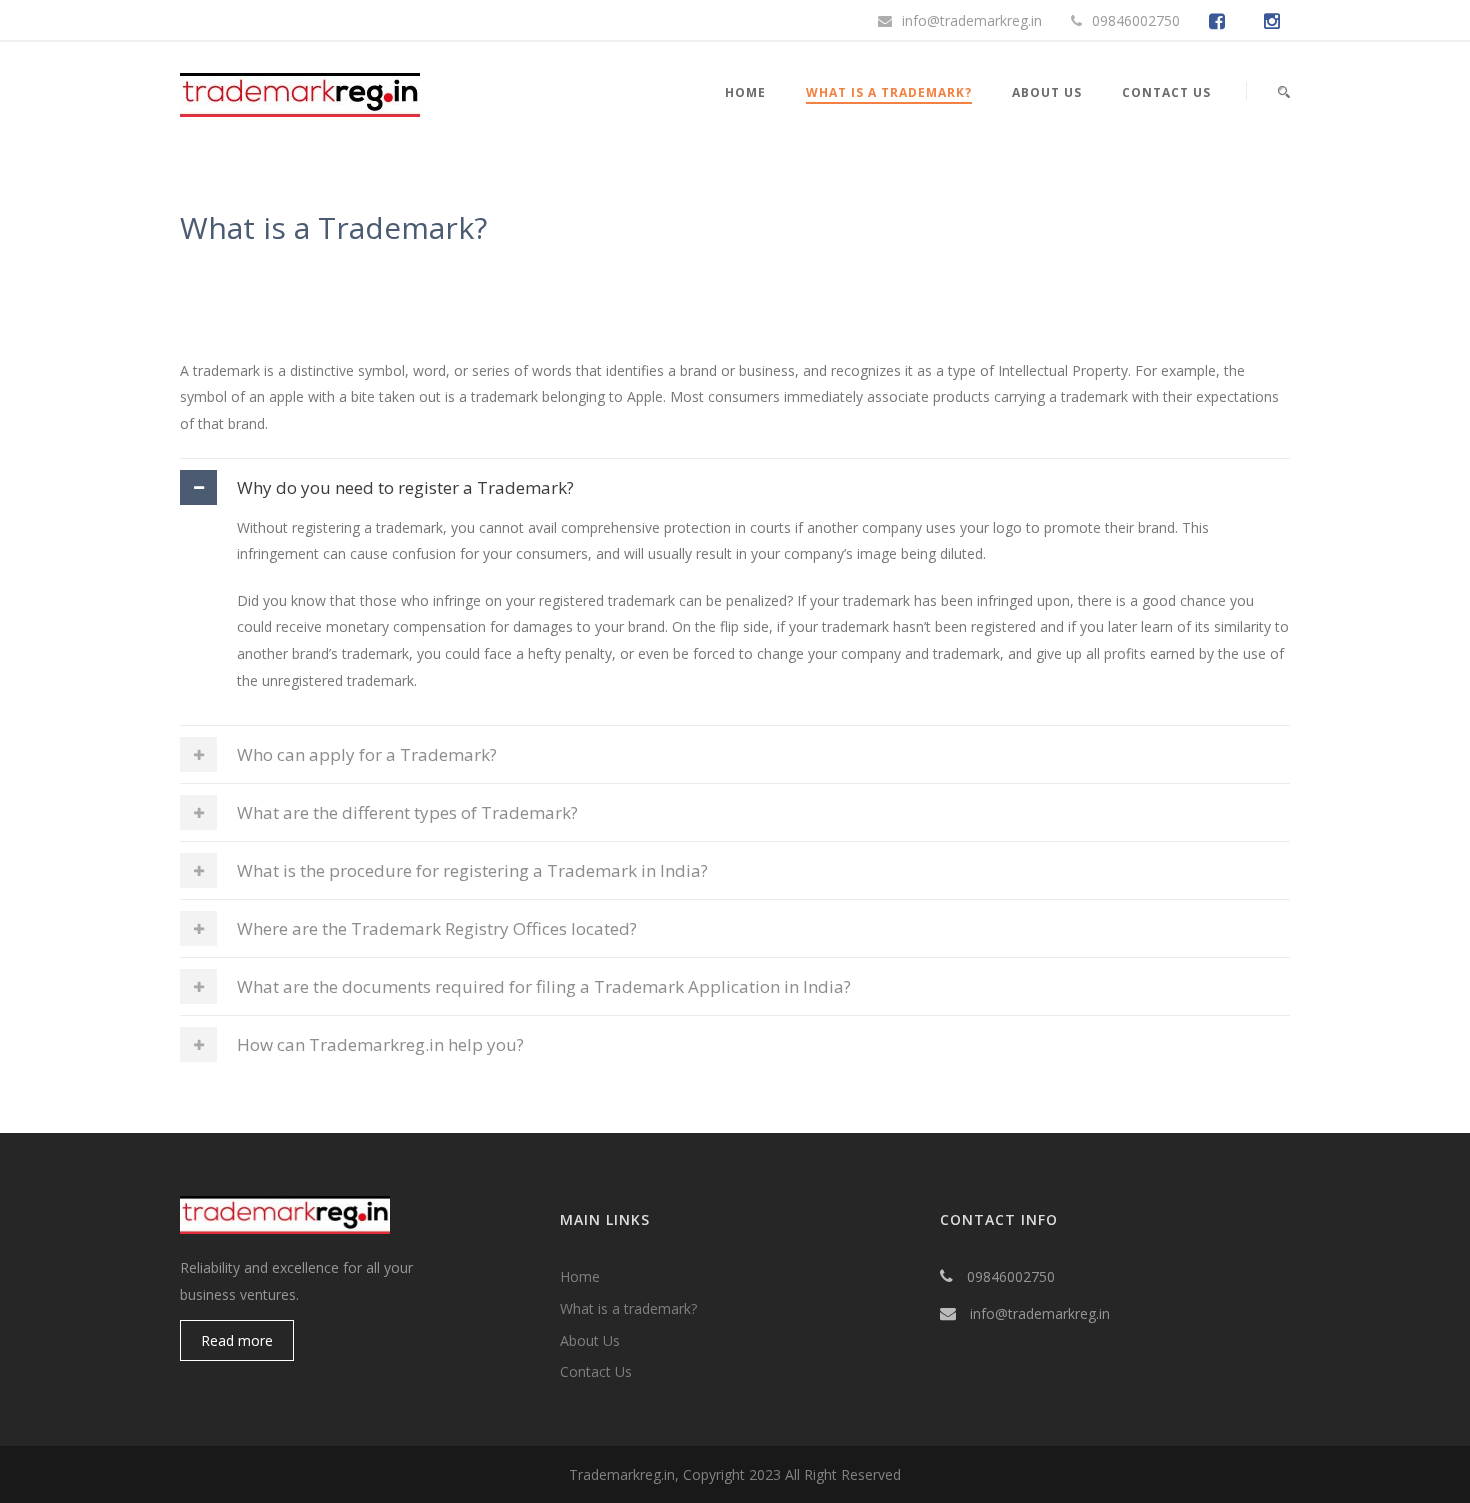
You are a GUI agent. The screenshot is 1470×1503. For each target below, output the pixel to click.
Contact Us (1166, 92)
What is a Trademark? (889, 92)
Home (745, 92)
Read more (237, 1340)
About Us (1047, 92)
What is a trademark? (628, 1308)
